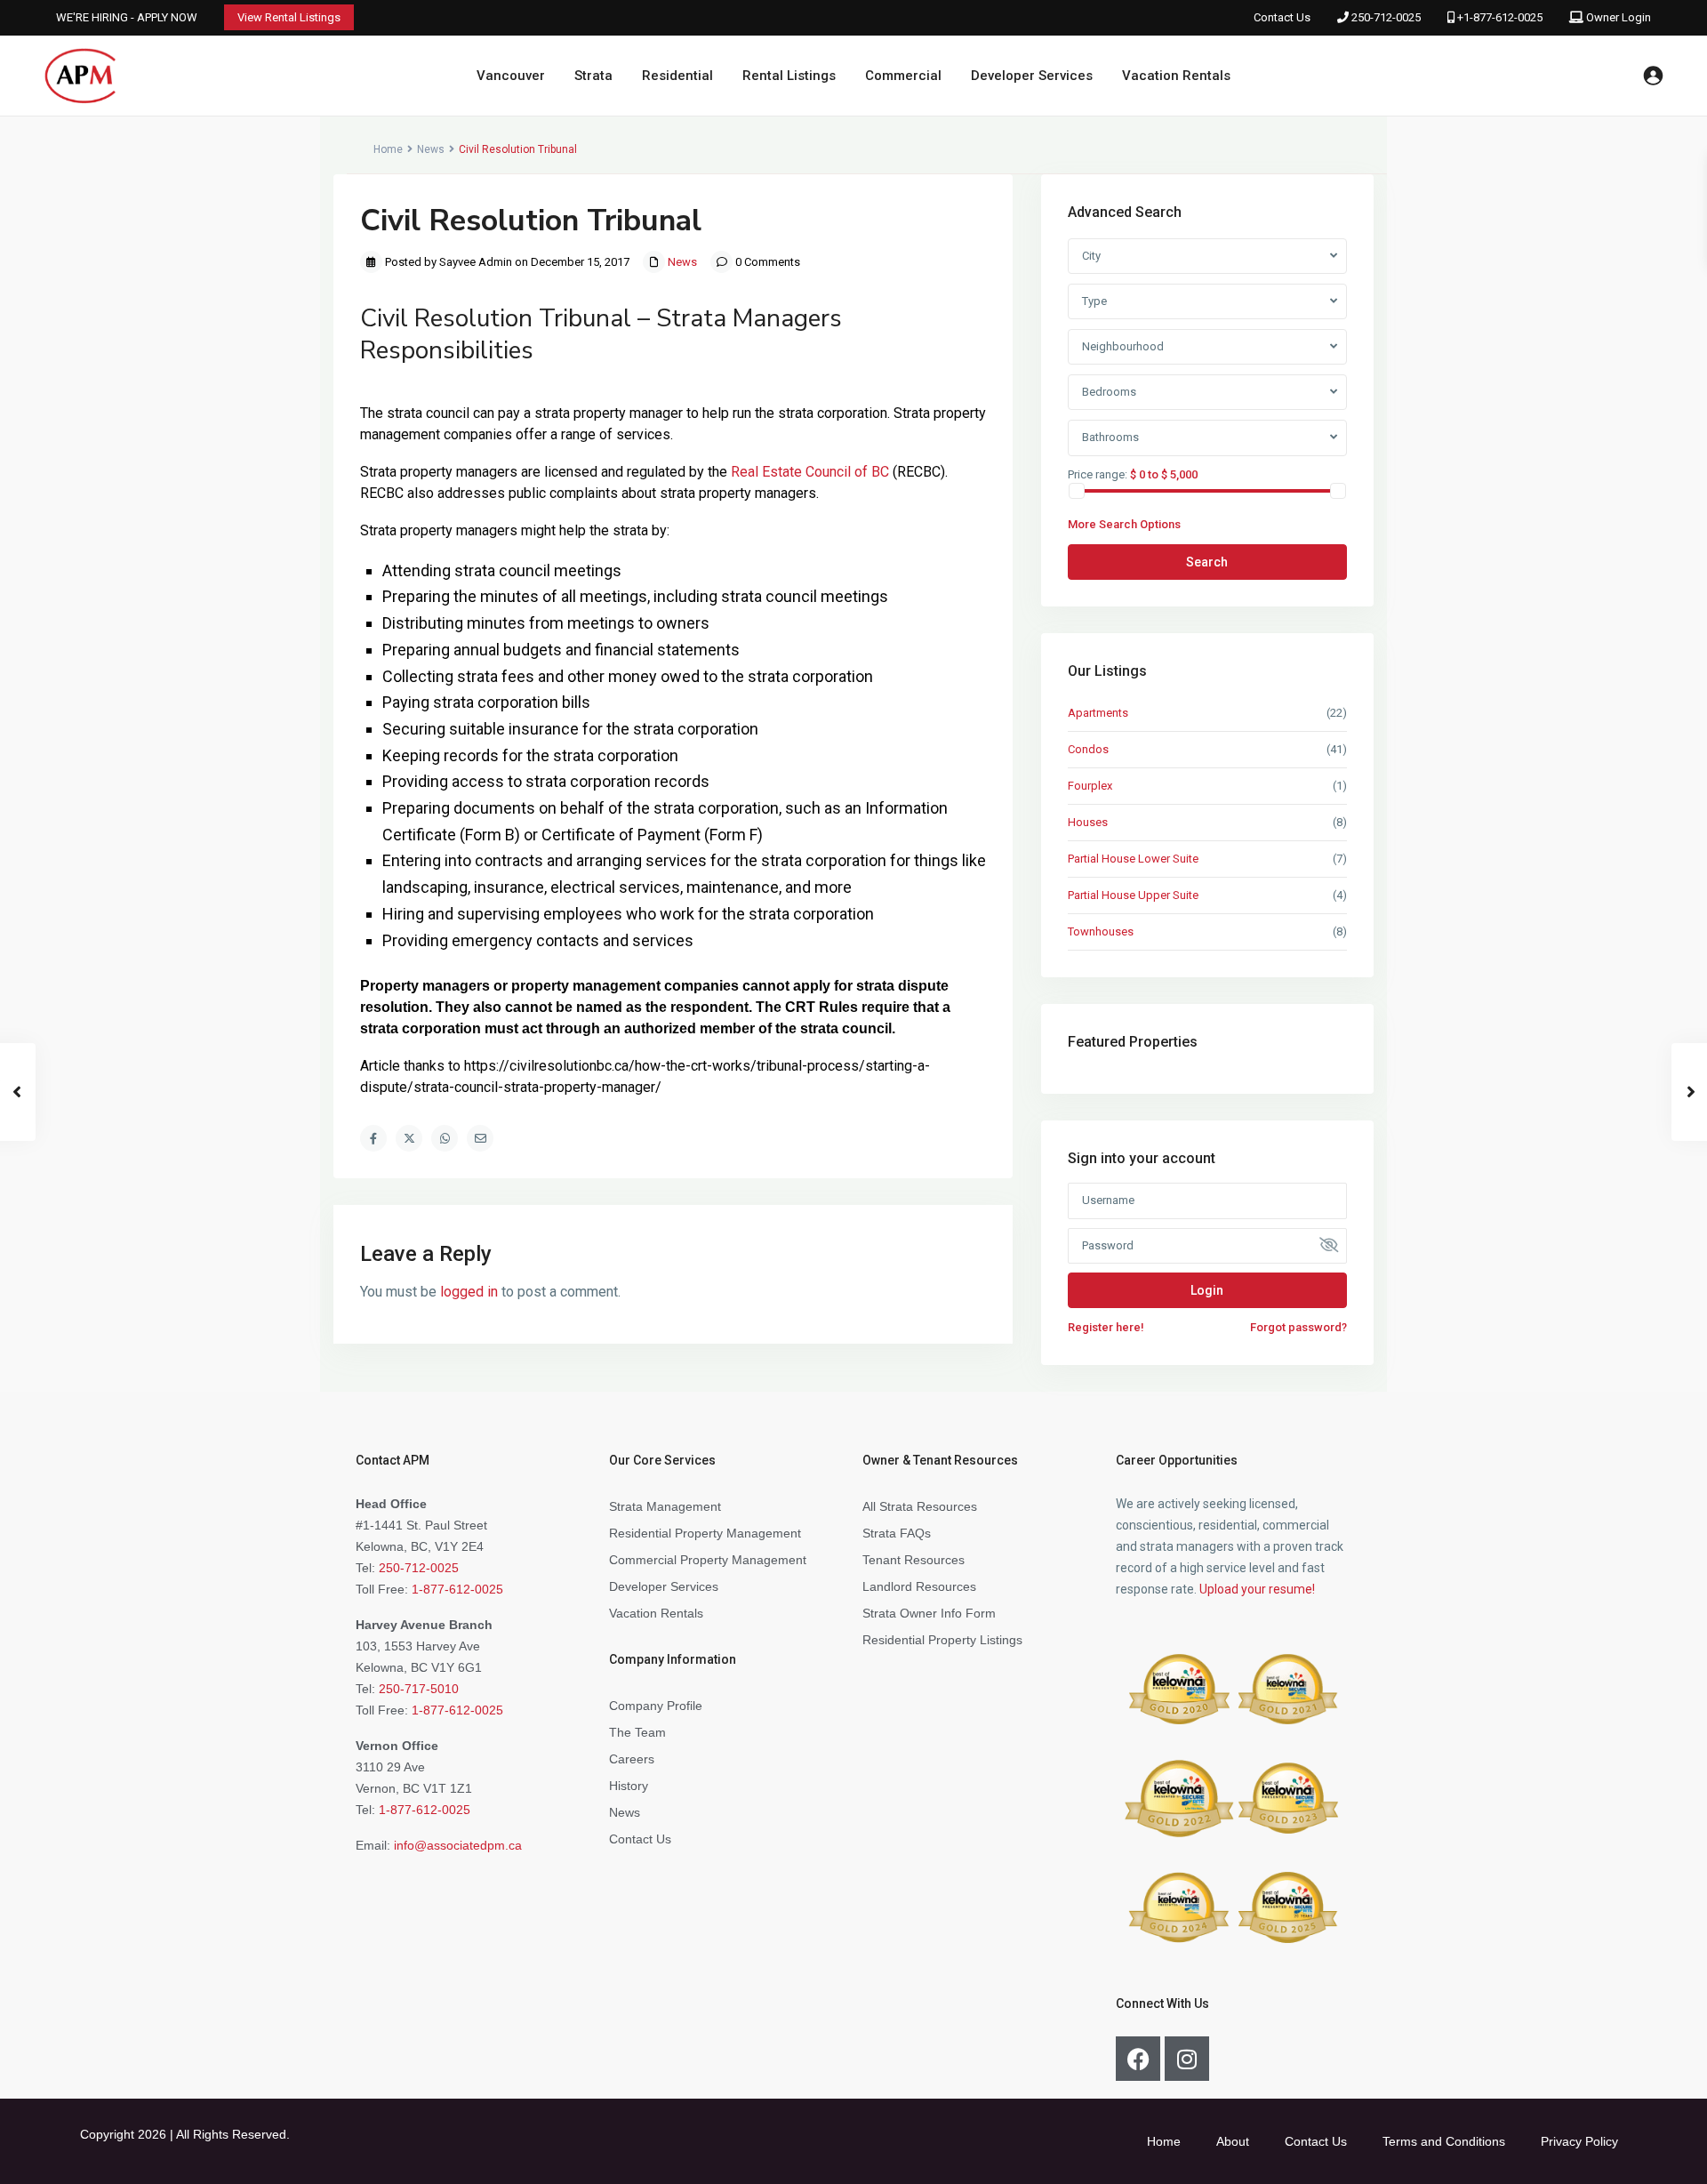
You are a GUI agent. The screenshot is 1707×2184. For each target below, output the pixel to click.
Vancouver (511, 76)
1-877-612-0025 (457, 1589)
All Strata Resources (920, 1506)
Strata (593, 76)
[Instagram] (1187, 2059)
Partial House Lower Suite (1133, 859)
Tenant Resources (914, 1560)
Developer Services (1032, 76)
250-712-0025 (1386, 17)
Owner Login (1619, 17)
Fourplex (1090, 786)
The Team (637, 1732)
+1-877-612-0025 (1500, 17)
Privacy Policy (1579, 2141)
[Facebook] (1138, 2059)
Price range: (1098, 474)
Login (1207, 1290)
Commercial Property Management (708, 1560)
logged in (469, 1292)
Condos (1088, 749)
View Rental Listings (289, 17)
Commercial (903, 76)
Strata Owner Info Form (929, 1613)
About (1233, 2141)
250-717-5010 (419, 1689)
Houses (1088, 822)
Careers (632, 1759)
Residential (677, 76)
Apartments (1098, 713)
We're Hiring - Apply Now (127, 17)
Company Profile (656, 1706)
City (1091, 256)
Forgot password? (1298, 1327)
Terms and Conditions (1444, 2141)
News (431, 149)
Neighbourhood (1123, 346)
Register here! (1106, 1327)
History (629, 1786)
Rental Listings (789, 76)
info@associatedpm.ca (458, 1845)
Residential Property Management (705, 1533)
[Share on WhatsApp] (445, 1138)
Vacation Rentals (1176, 76)
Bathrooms (1110, 437)
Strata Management (665, 1506)
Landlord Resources (919, 1586)
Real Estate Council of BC (810, 472)
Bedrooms (1109, 392)
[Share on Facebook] (373, 1138)
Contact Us (1282, 17)
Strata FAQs (897, 1533)
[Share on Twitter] (409, 1138)
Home (388, 149)
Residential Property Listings (942, 1640)
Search (1207, 562)
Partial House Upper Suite (1133, 895)
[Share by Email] (480, 1138)
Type (1094, 301)
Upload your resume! (1257, 1589)
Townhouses (1101, 931)
